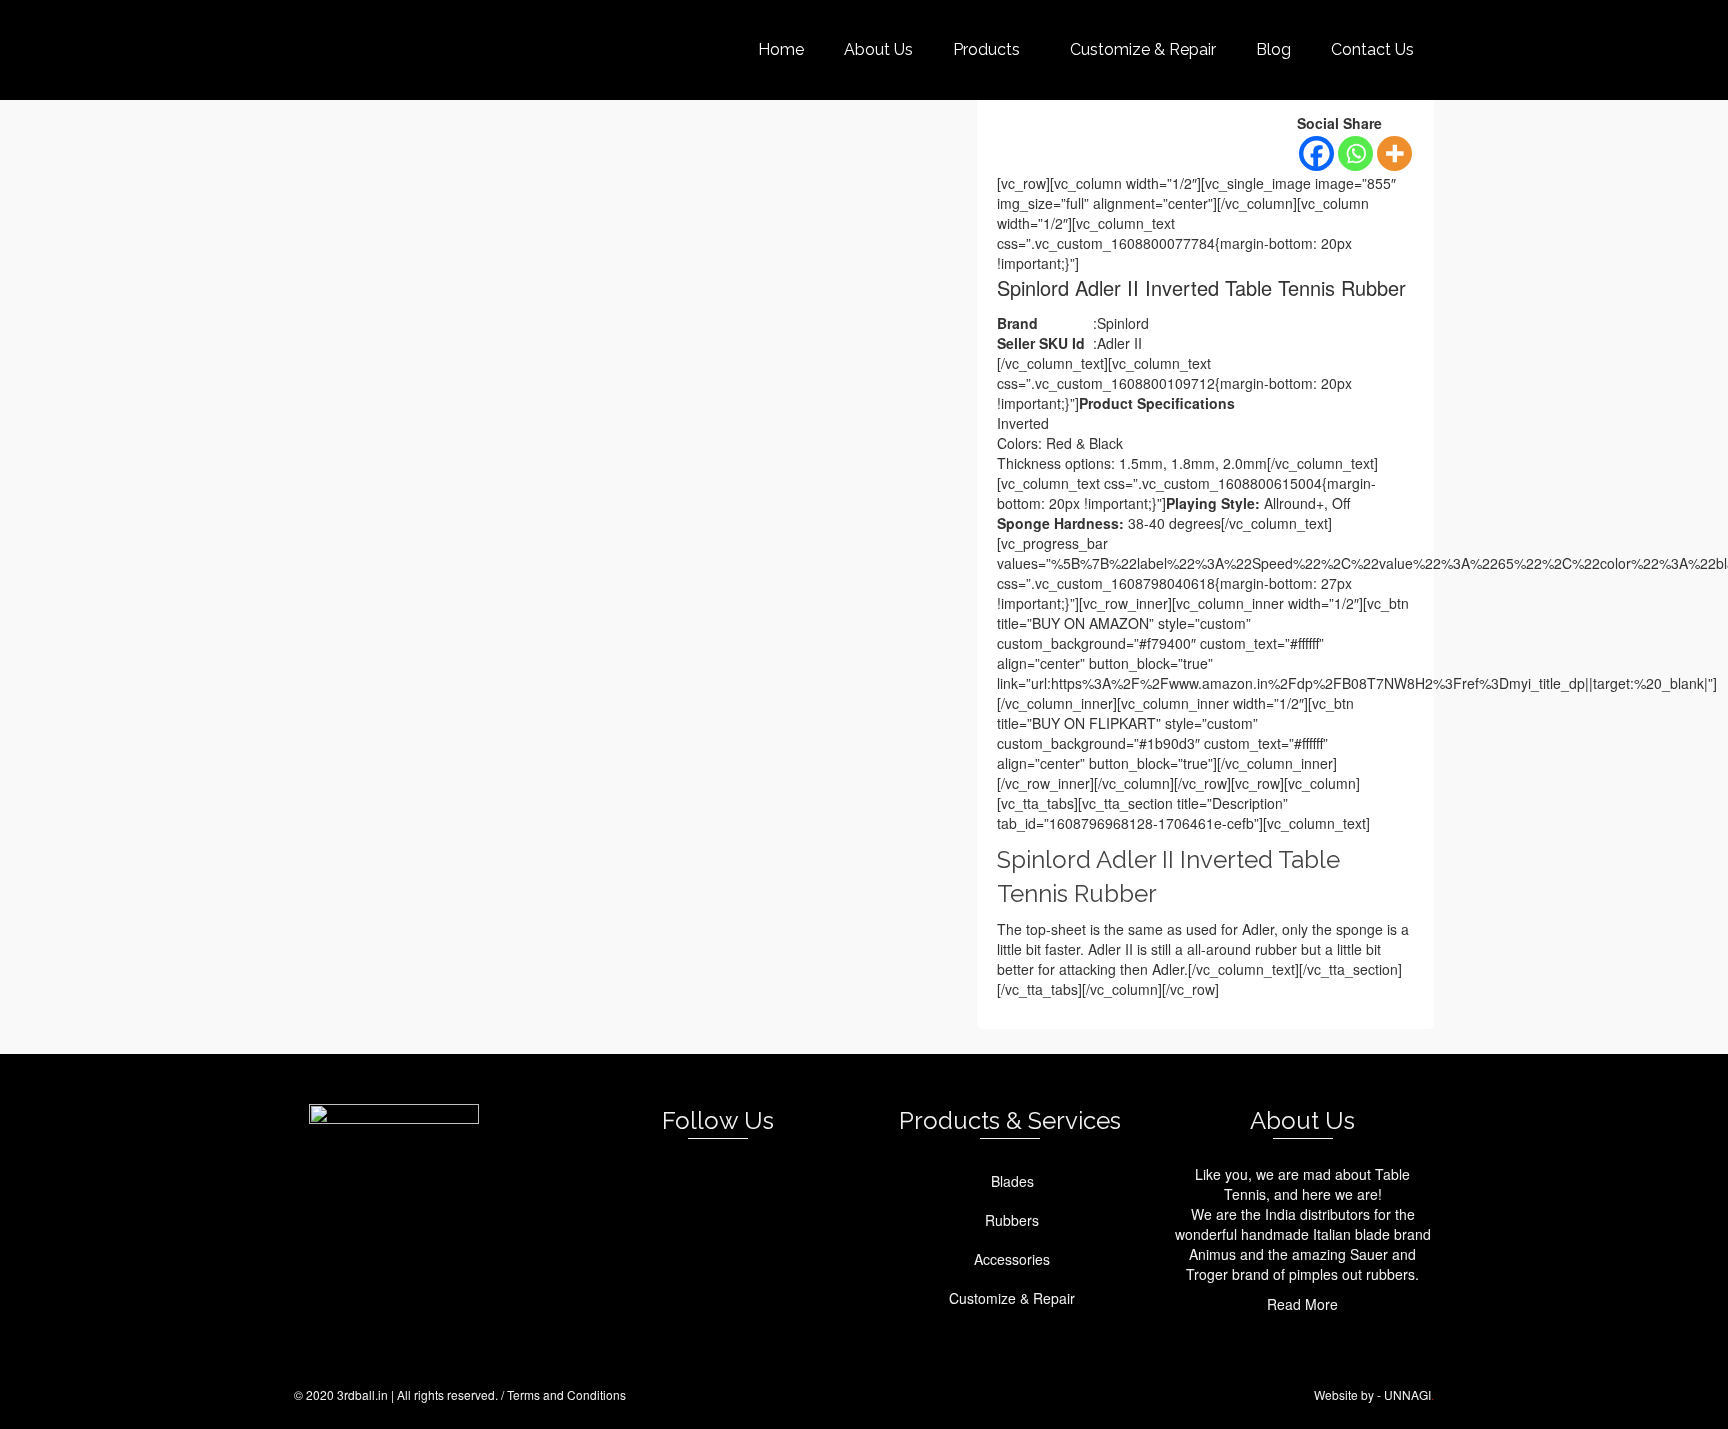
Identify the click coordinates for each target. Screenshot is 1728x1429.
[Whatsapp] (1355, 153)
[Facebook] (1316, 153)
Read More (1302, 1304)
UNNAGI (1407, 1394)
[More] (1394, 153)
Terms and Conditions (566, 1394)
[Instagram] (739, 1183)
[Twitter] (700, 1183)
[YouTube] (778, 1183)
